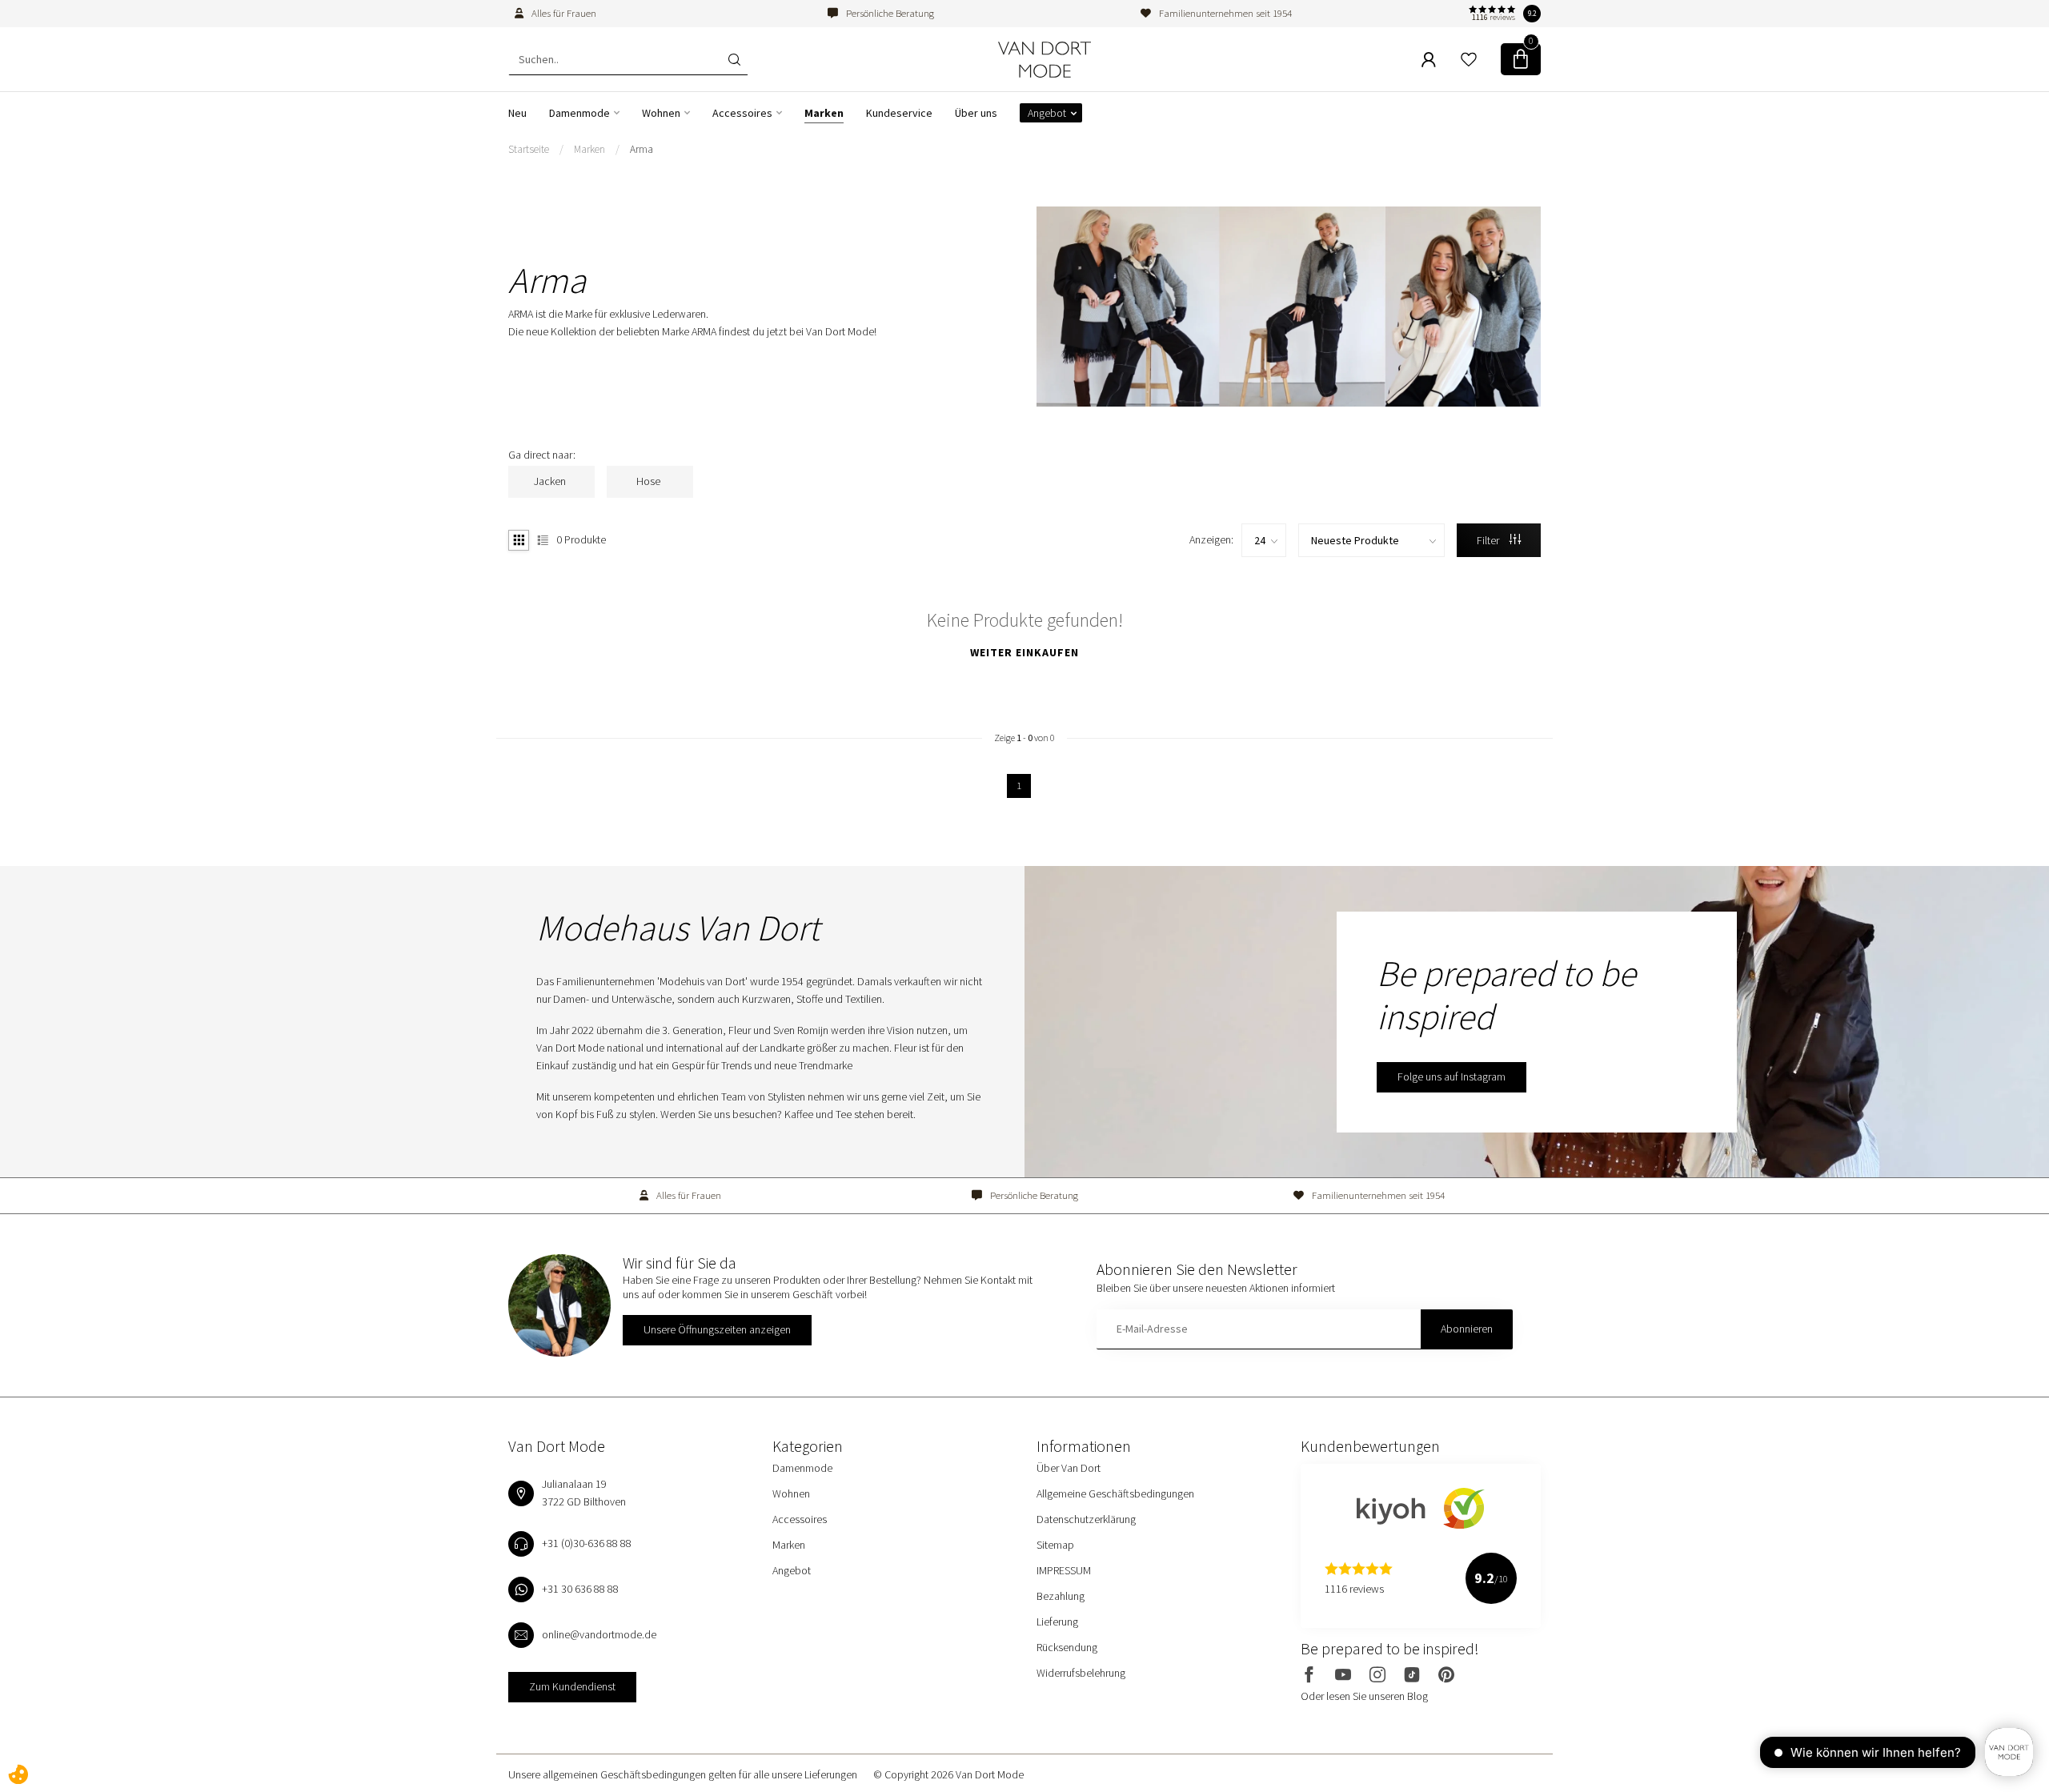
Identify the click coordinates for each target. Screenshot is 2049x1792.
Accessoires (742, 113)
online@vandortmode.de (599, 1634)
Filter (1489, 540)
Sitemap (1055, 1545)
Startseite (529, 149)
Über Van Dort (1069, 1468)
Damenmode (579, 113)
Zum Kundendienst (572, 1686)
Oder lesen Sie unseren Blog (1364, 1696)
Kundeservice (899, 113)
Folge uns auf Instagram (1452, 1076)
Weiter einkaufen (1024, 652)
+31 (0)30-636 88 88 (587, 1543)
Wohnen (661, 113)
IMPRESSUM (1064, 1570)
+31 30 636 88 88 (580, 1589)
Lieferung (1057, 1622)
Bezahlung (1061, 1596)
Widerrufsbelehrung (1081, 1673)
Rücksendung (1067, 1647)
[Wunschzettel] (1469, 59)
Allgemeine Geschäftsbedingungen (1115, 1493)
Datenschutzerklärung (1086, 1519)
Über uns (976, 113)
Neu (517, 113)
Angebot (1047, 113)
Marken (824, 113)
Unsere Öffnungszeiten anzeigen (717, 1329)
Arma (642, 149)
